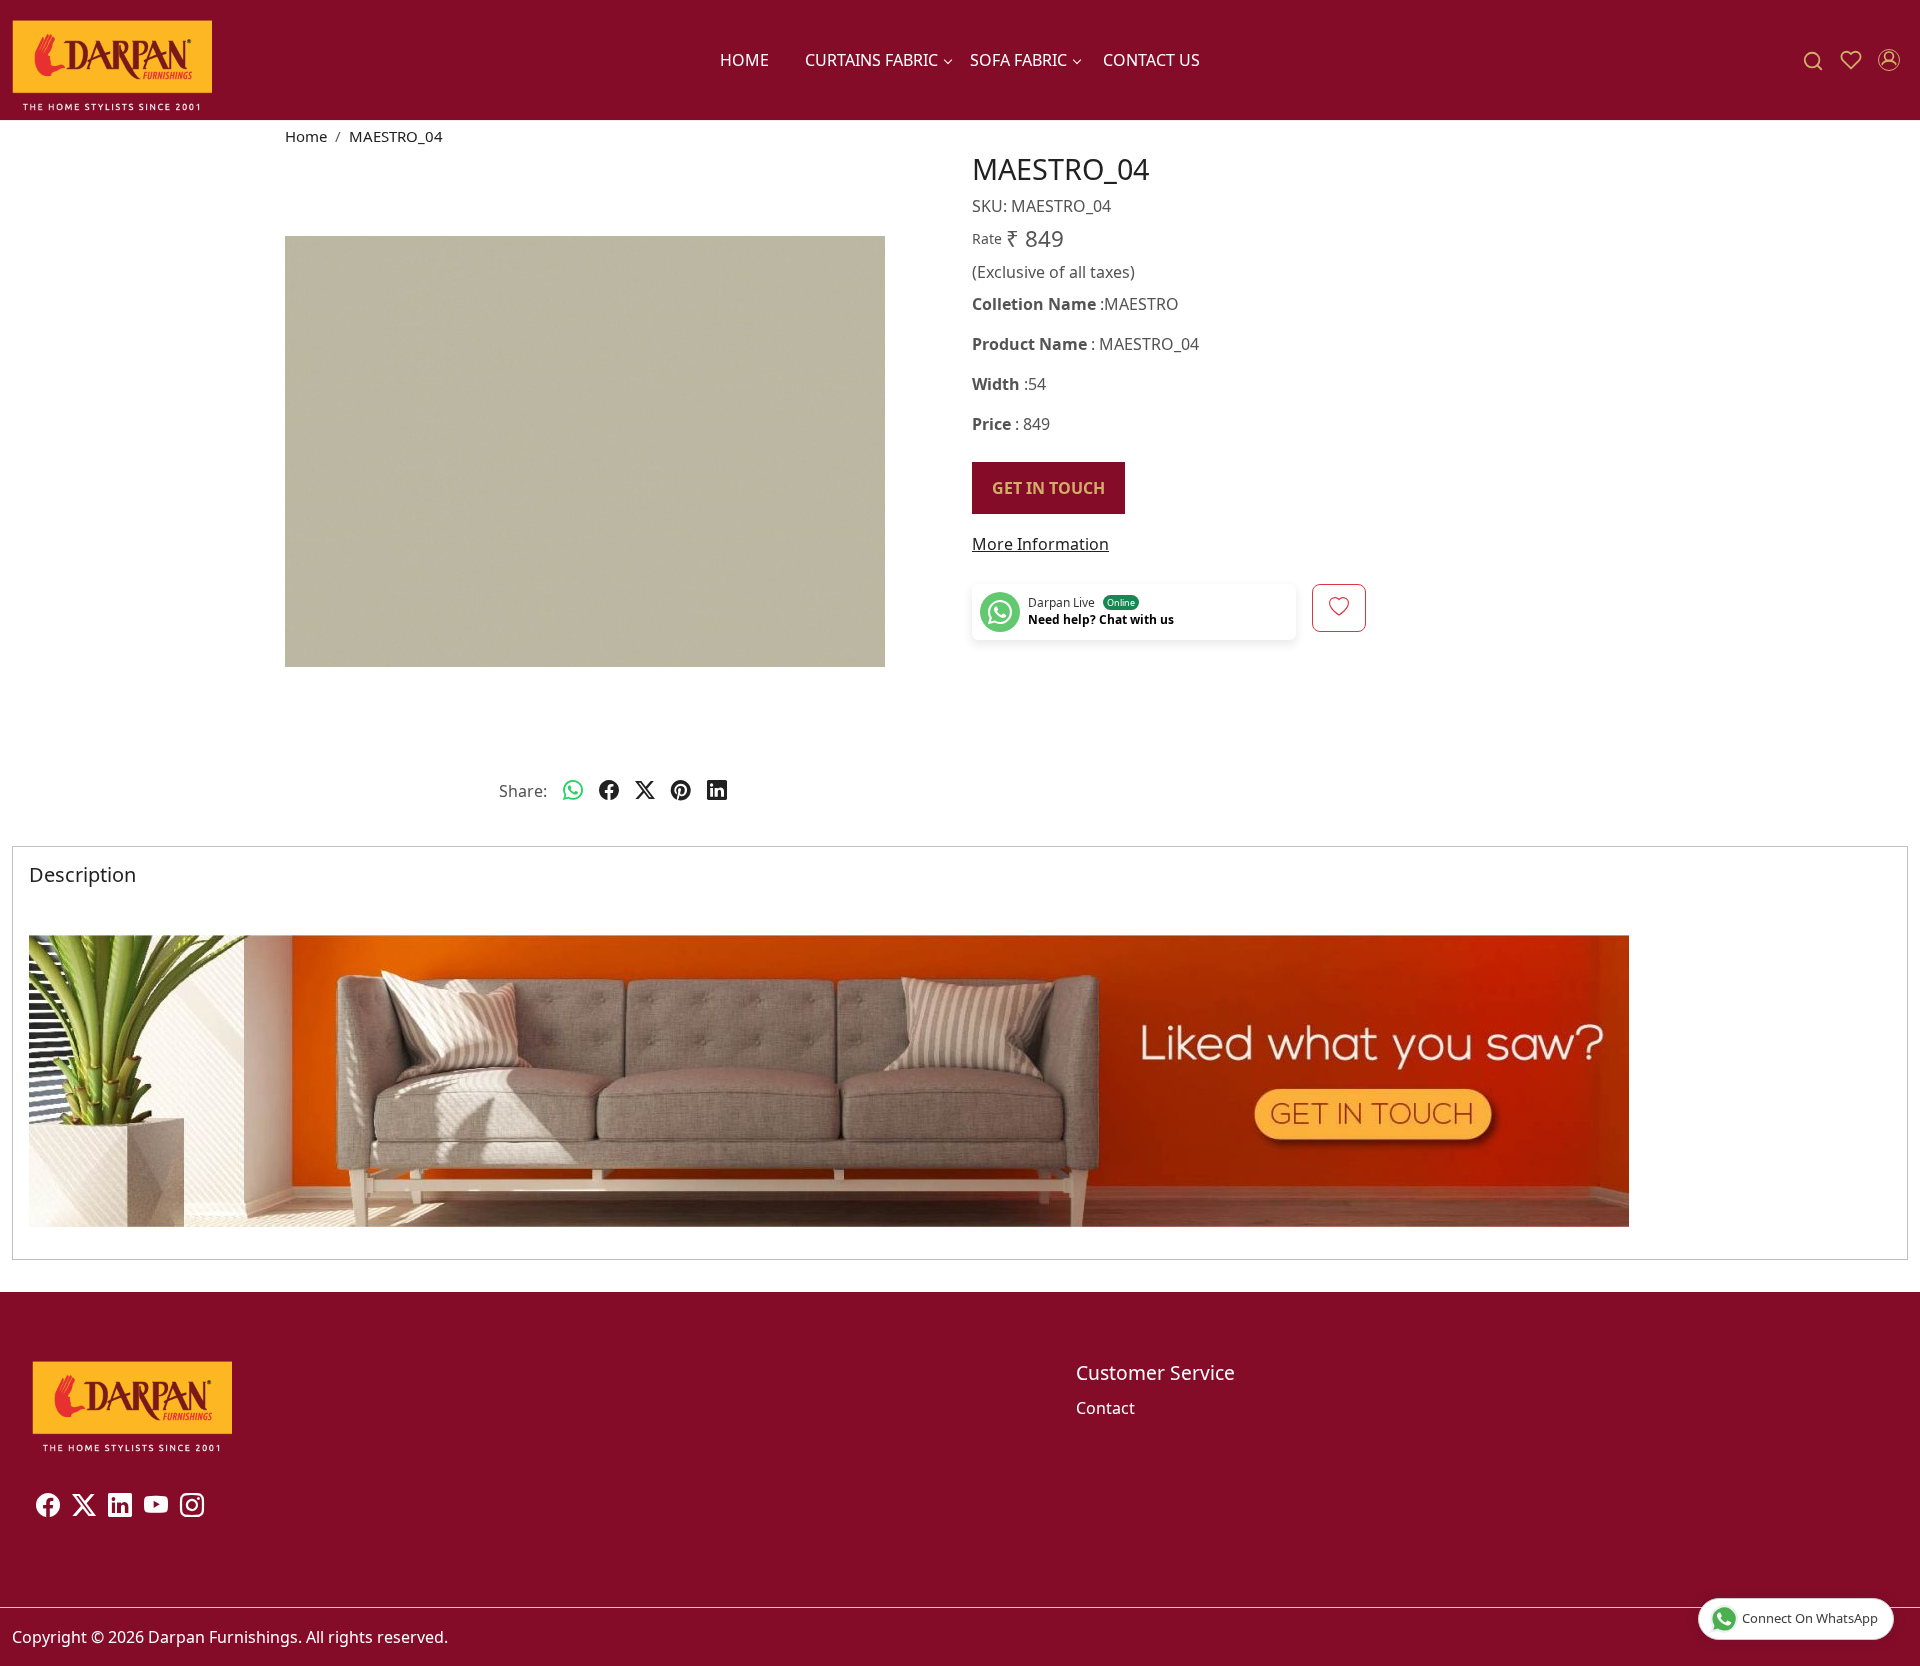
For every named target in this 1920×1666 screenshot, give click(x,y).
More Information (1040, 544)
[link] (1813, 60)
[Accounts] (1889, 60)
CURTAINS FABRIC (871, 60)
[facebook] (609, 791)
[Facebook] (48, 1508)
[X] (84, 1508)
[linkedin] (717, 791)
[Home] (112, 60)
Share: (523, 791)
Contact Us (1151, 60)
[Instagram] (192, 1508)
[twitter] (645, 791)
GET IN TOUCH (1048, 488)
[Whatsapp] (573, 791)
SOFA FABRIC (1018, 60)
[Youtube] (156, 1508)
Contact (1105, 1408)
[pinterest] (681, 791)
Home (744, 60)
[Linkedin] (120, 1508)
